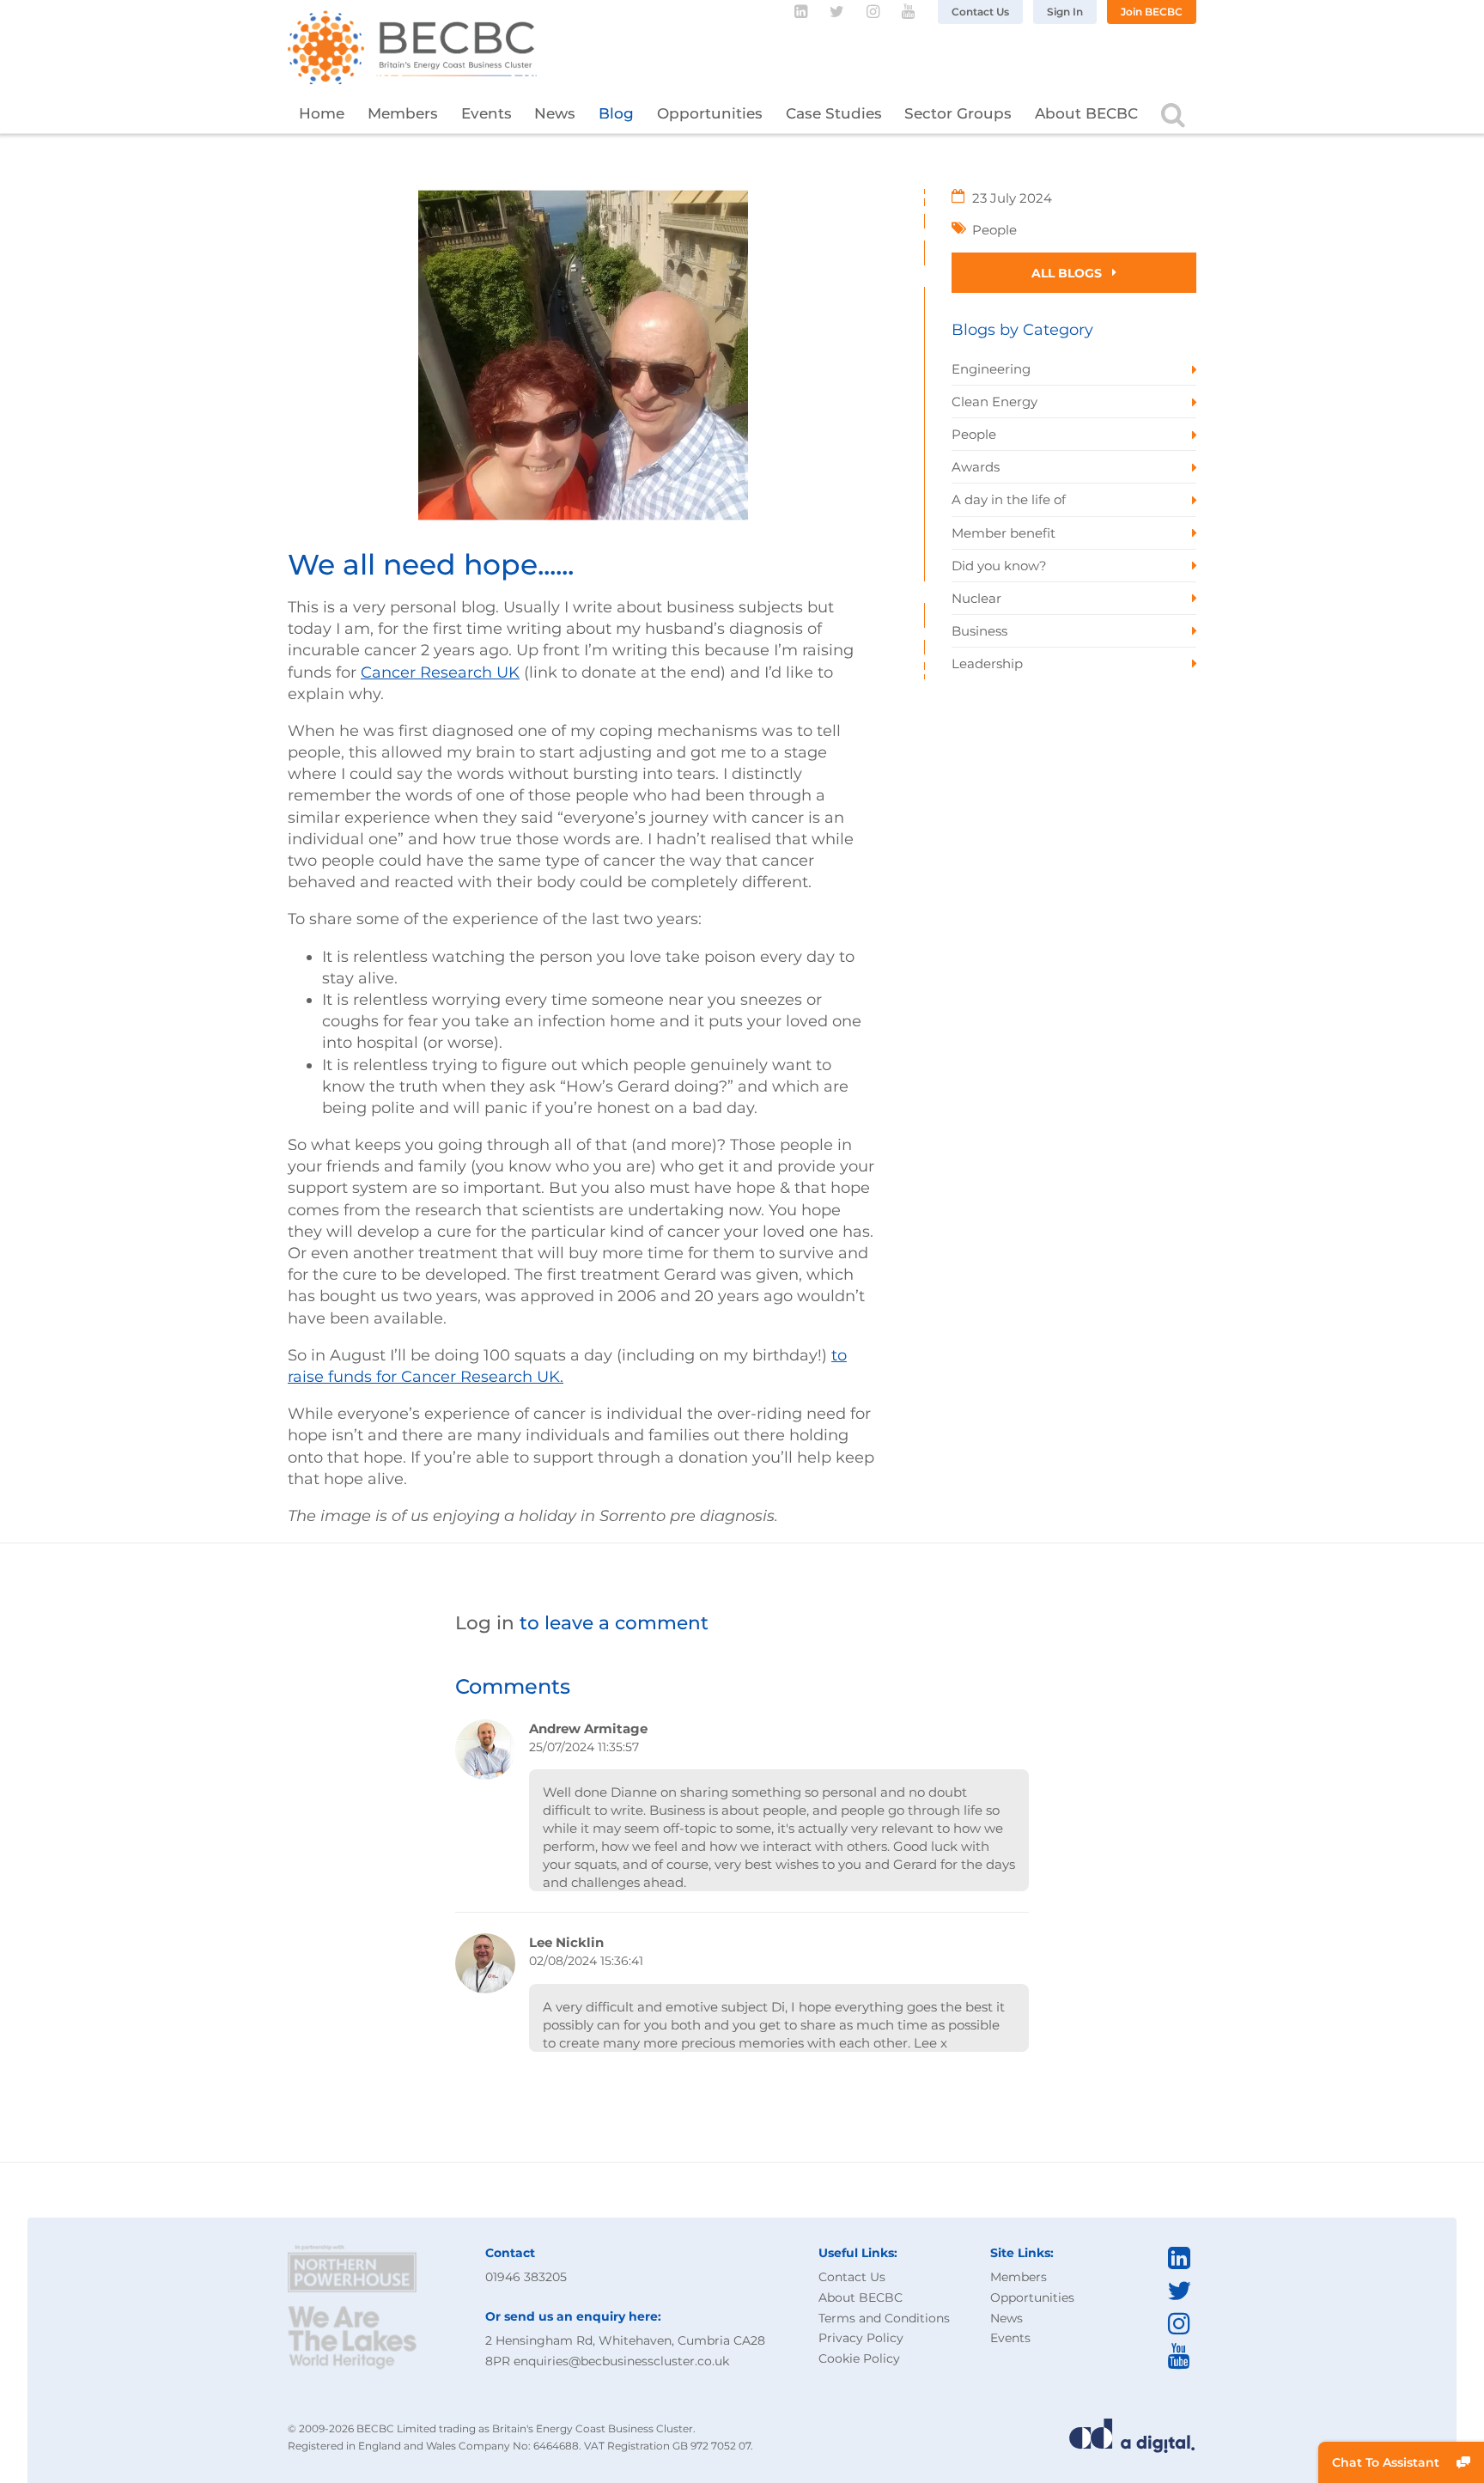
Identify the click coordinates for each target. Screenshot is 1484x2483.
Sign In (1065, 12)
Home (322, 113)
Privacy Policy (861, 2338)
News (555, 113)
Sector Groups (958, 113)
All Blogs (1068, 273)
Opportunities (710, 113)
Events (487, 113)
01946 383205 (526, 2277)
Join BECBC (1152, 12)
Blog (616, 113)
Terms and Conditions (884, 2318)
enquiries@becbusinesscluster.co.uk (621, 2361)
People (994, 230)
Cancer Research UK (440, 672)
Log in (485, 1622)
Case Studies (834, 113)
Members (403, 113)
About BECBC (1086, 113)
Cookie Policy (859, 2358)
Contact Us (980, 12)
